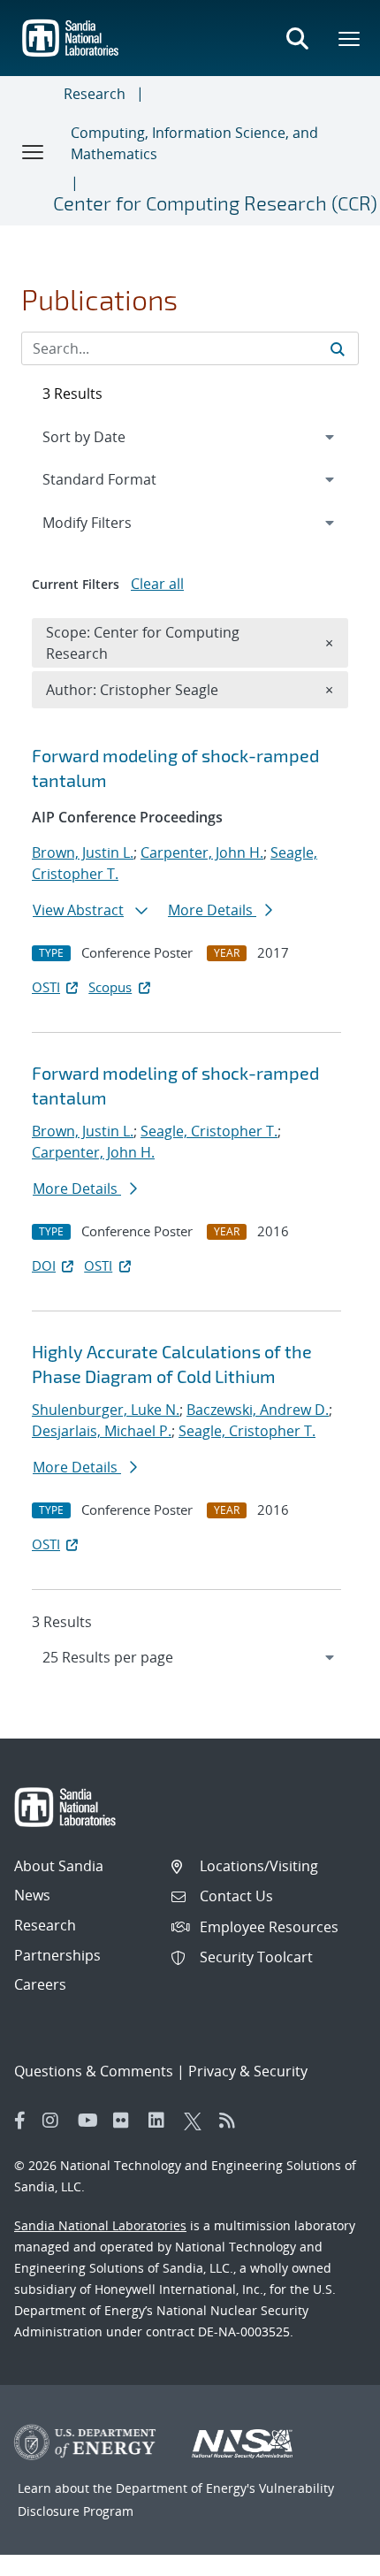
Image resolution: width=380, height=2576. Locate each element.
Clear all (157, 584)
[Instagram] (56, 2121)
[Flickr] (126, 2121)
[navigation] (190, 1657)
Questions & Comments (94, 2071)
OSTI (46, 987)
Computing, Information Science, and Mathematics (194, 143)
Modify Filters (110, 522)
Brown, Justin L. (83, 852)
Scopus (110, 987)
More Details (212, 910)
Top (327, 2556)
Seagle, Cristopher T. (209, 1131)
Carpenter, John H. (202, 852)
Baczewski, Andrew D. (258, 1410)
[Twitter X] (197, 2121)
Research (95, 94)
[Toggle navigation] (34, 151)
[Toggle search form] (297, 38)
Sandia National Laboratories (100, 2225)
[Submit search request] (338, 348)
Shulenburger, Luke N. (106, 1410)
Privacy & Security (248, 2071)
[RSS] (232, 2121)
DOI (44, 1265)
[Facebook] (20, 2121)
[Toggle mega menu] (350, 38)
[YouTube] (91, 2121)
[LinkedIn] (162, 2121)
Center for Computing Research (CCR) (215, 203)
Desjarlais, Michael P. (102, 1431)
